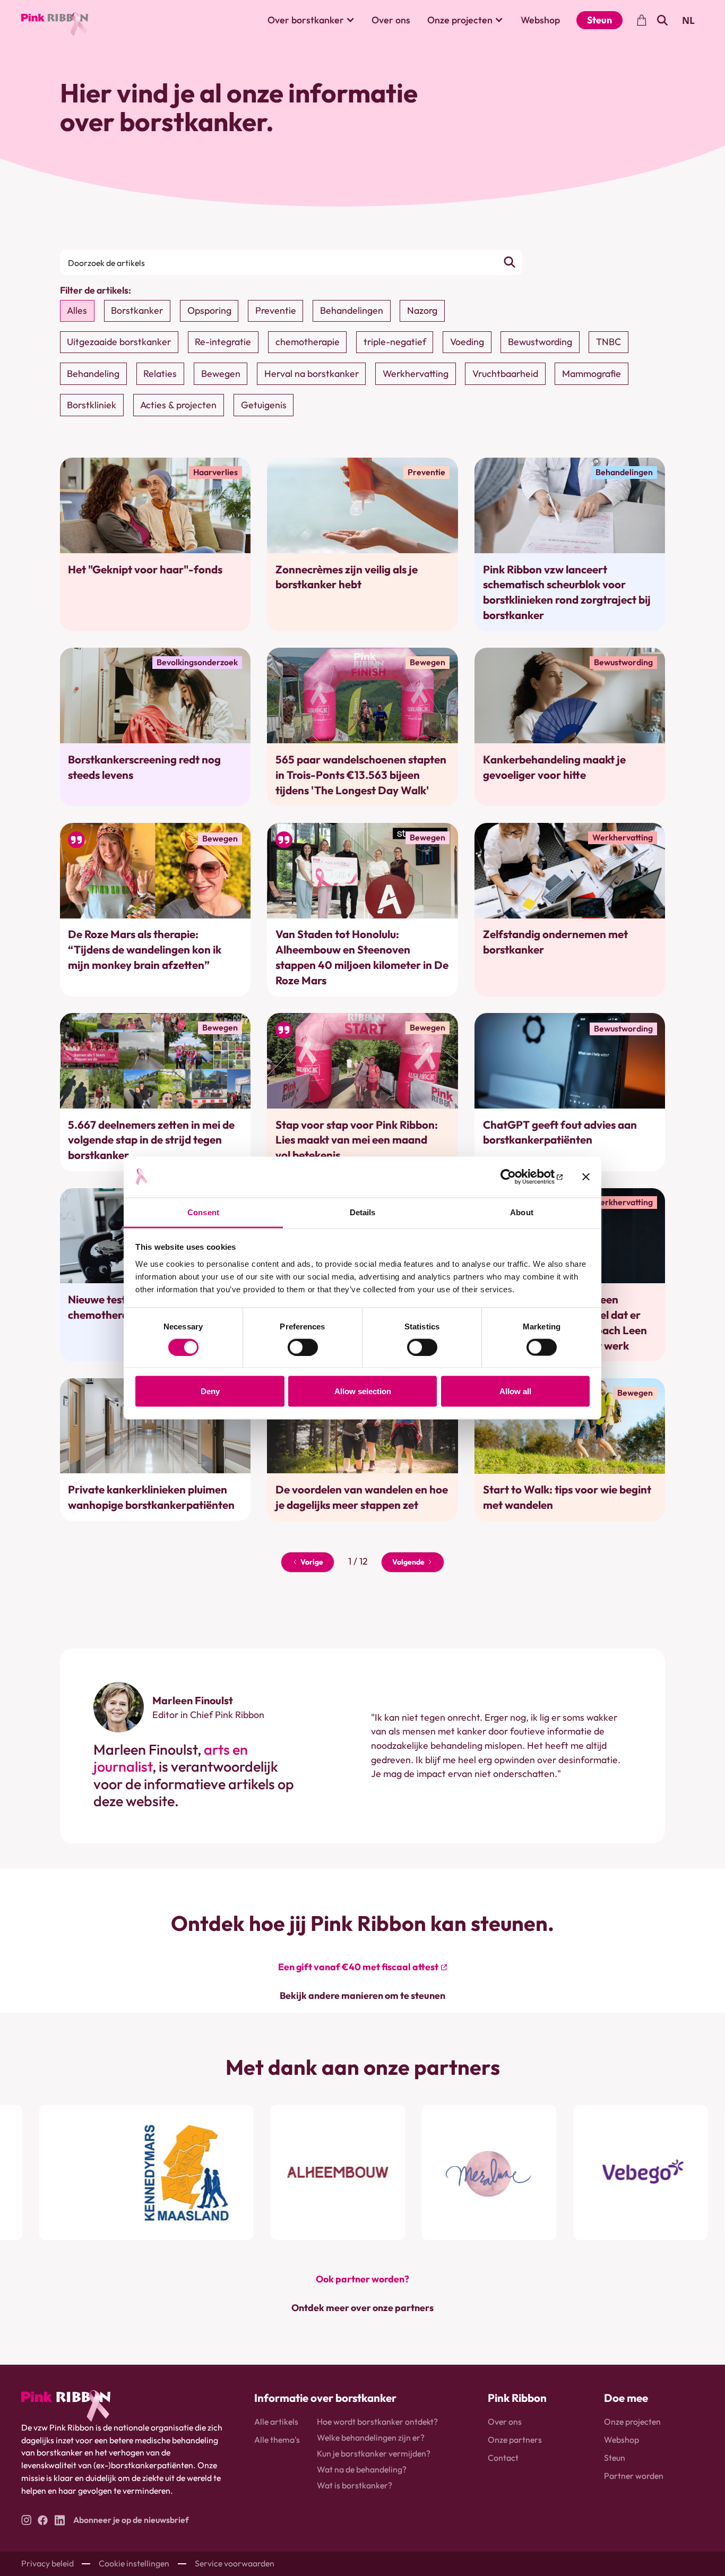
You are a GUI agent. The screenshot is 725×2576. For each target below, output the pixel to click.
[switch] (303, 1347)
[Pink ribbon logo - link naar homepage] (66, 2406)
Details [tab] (363, 1212)
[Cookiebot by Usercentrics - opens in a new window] (516, 1177)
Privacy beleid (48, 2563)
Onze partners (515, 2440)
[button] (311, 20)
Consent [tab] (203, 1212)
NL (688, 20)
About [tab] (522, 1212)
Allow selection (363, 1391)
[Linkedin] (60, 2520)
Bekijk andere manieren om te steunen (362, 1995)
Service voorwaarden (235, 2563)
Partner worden (634, 2476)
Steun (599, 20)
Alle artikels (276, 2422)
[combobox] (689, 20)
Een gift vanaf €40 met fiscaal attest (358, 1967)
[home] (55, 20)
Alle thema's (277, 2440)
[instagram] (26, 2520)
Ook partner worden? (362, 2279)
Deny (210, 1391)
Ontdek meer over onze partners (362, 2308)
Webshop (540, 20)
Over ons (391, 20)
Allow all (515, 1391)
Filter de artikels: (96, 290)
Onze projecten (632, 2422)
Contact (503, 2458)
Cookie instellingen (134, 2563)
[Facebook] (43, 2520)
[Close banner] (586, 1177)
